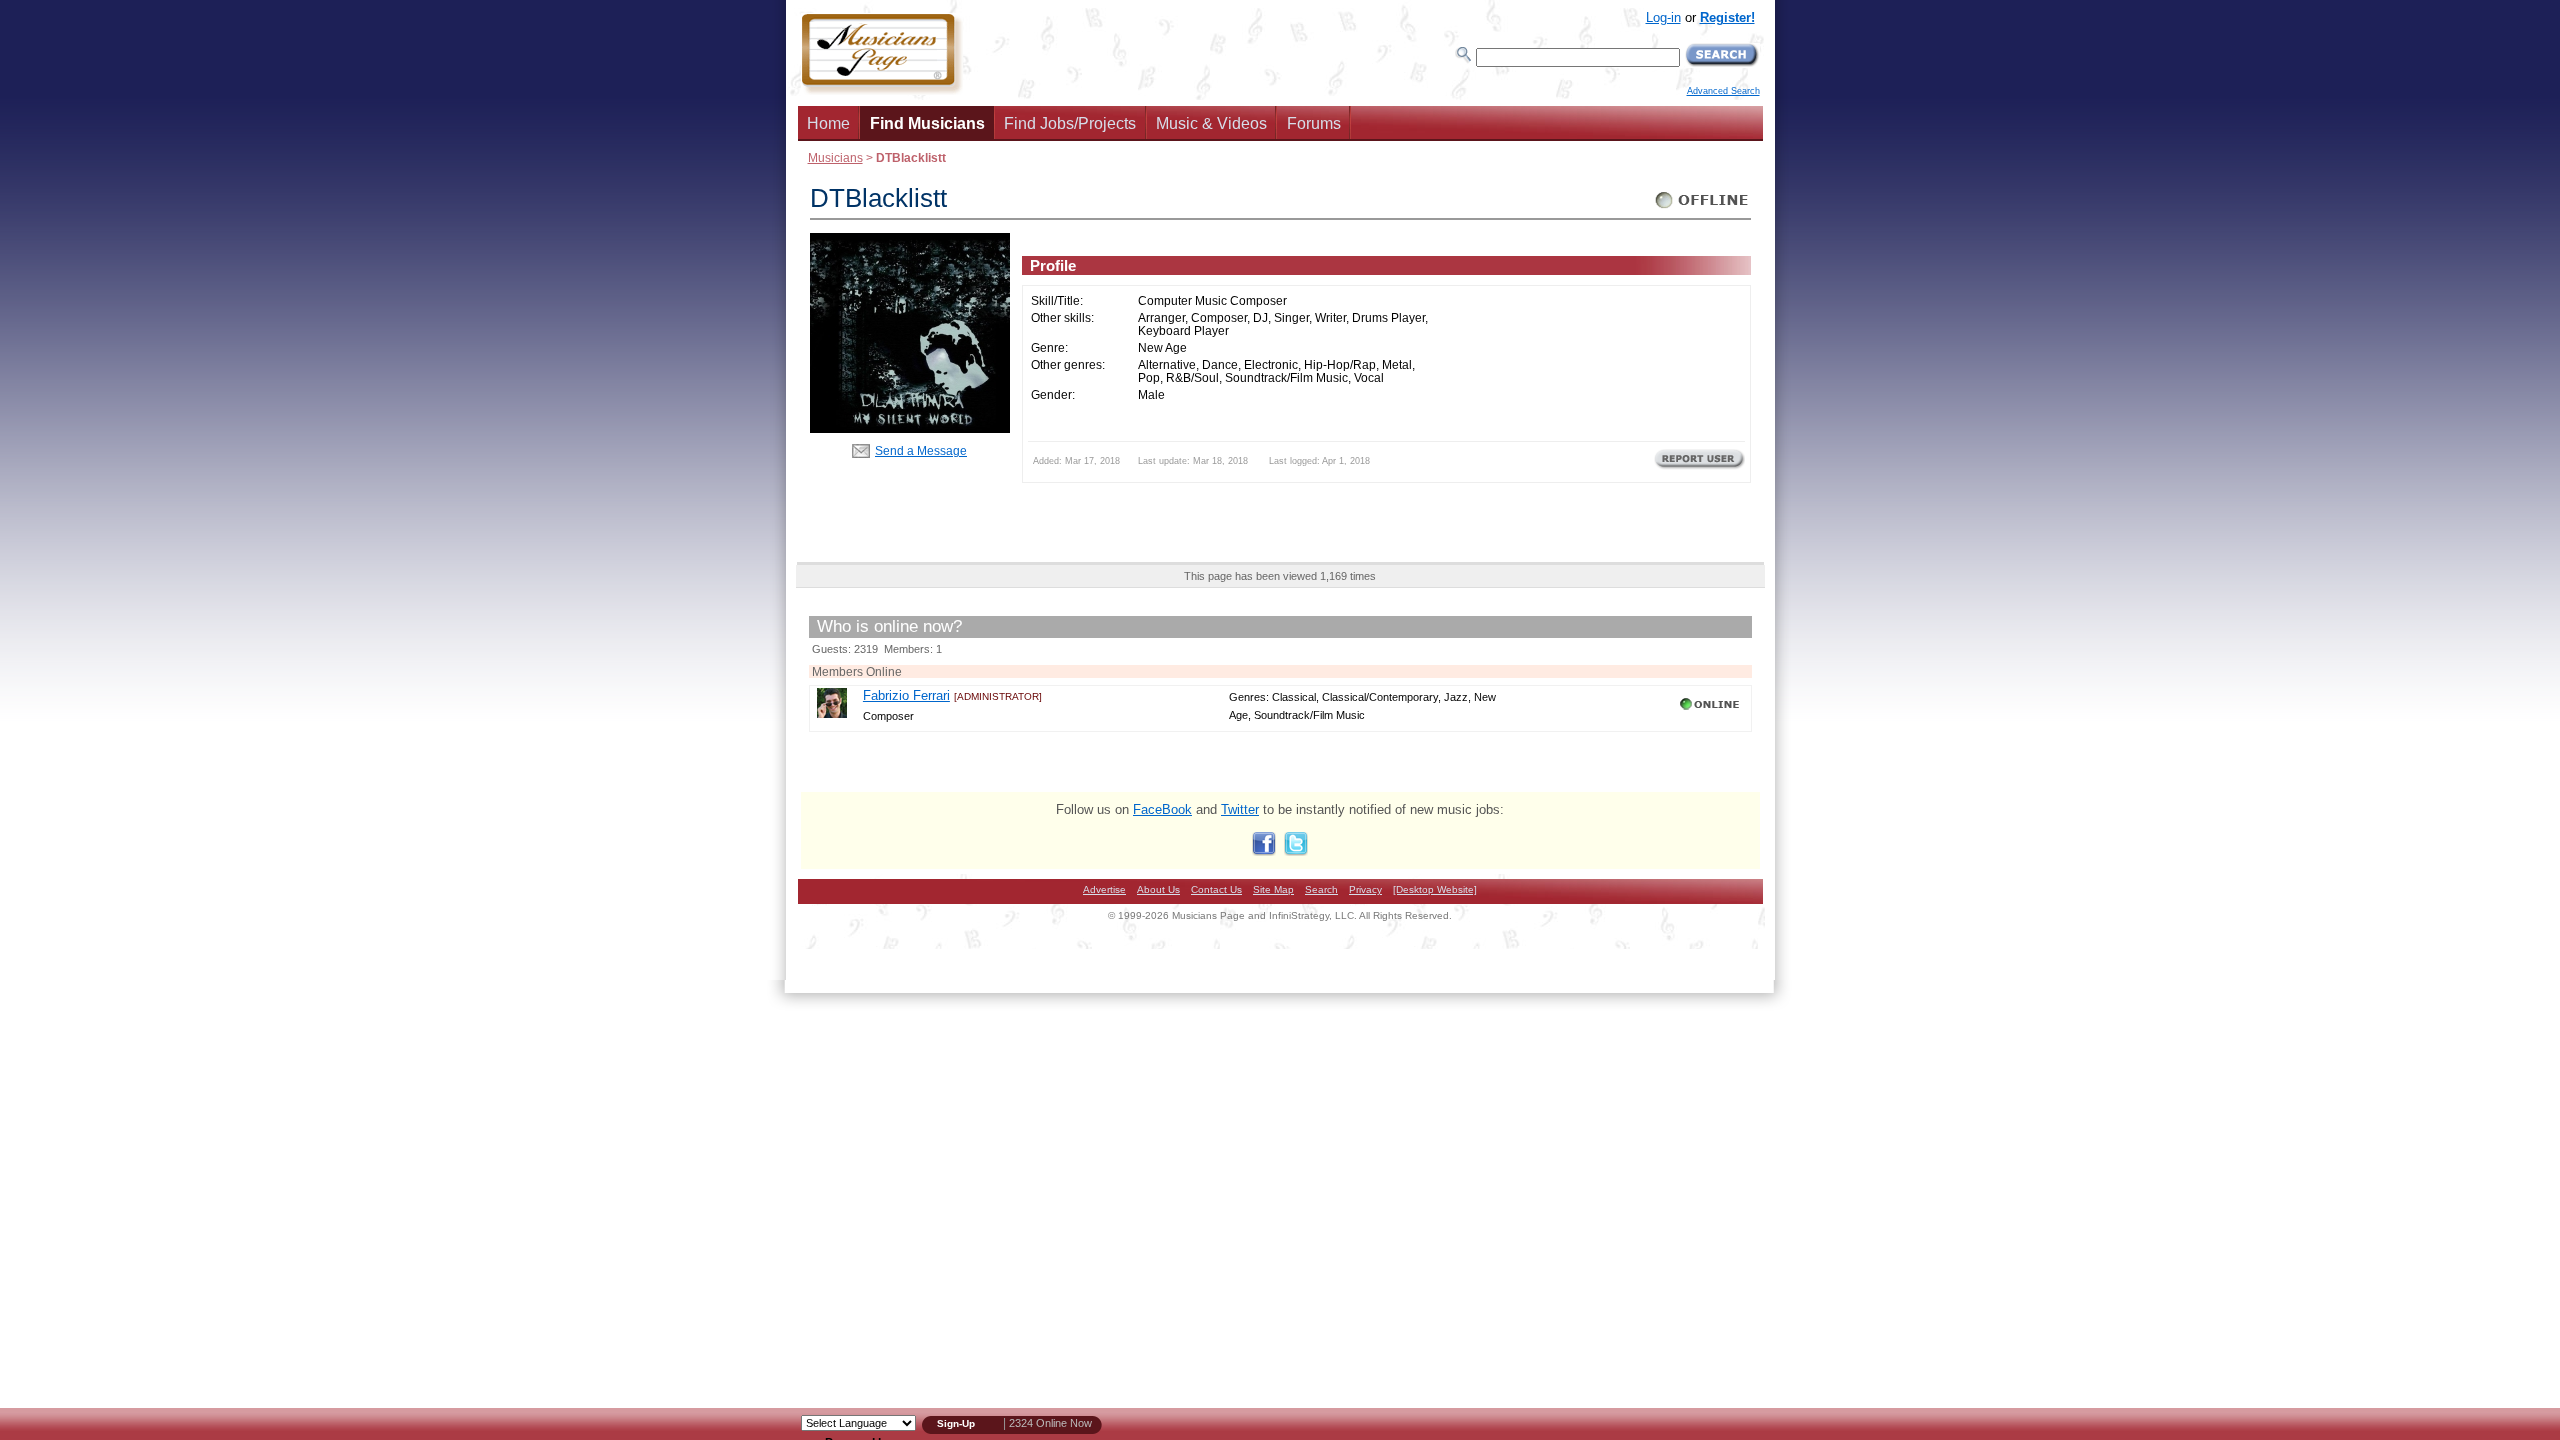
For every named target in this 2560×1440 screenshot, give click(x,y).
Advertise (1104, 889)
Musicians (835, 157)
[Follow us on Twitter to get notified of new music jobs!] (1296, 851)
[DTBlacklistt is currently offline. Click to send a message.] (1702, 208)
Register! (1727, 17)
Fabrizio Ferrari (906, 695)
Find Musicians (927, 123)
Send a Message (921, 450)
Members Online (857, 671)
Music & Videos (1211, 123)
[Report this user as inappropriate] (1699, 467)
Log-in (1663, 17)
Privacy (1365, 889)
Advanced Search (1723, 91)
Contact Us (1216, 889)
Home (828, 123)
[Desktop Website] (1435, 889)
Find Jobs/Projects (1070, 123)
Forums (1314, 123)
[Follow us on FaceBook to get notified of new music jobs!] (1264, 851)
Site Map (1273, 889)
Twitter (1240, 809)
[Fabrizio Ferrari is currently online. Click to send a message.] (1711, 710)
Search (1321, 889)
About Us (1158, 889)
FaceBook (1162, 809)
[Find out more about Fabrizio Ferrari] (832, 713)
